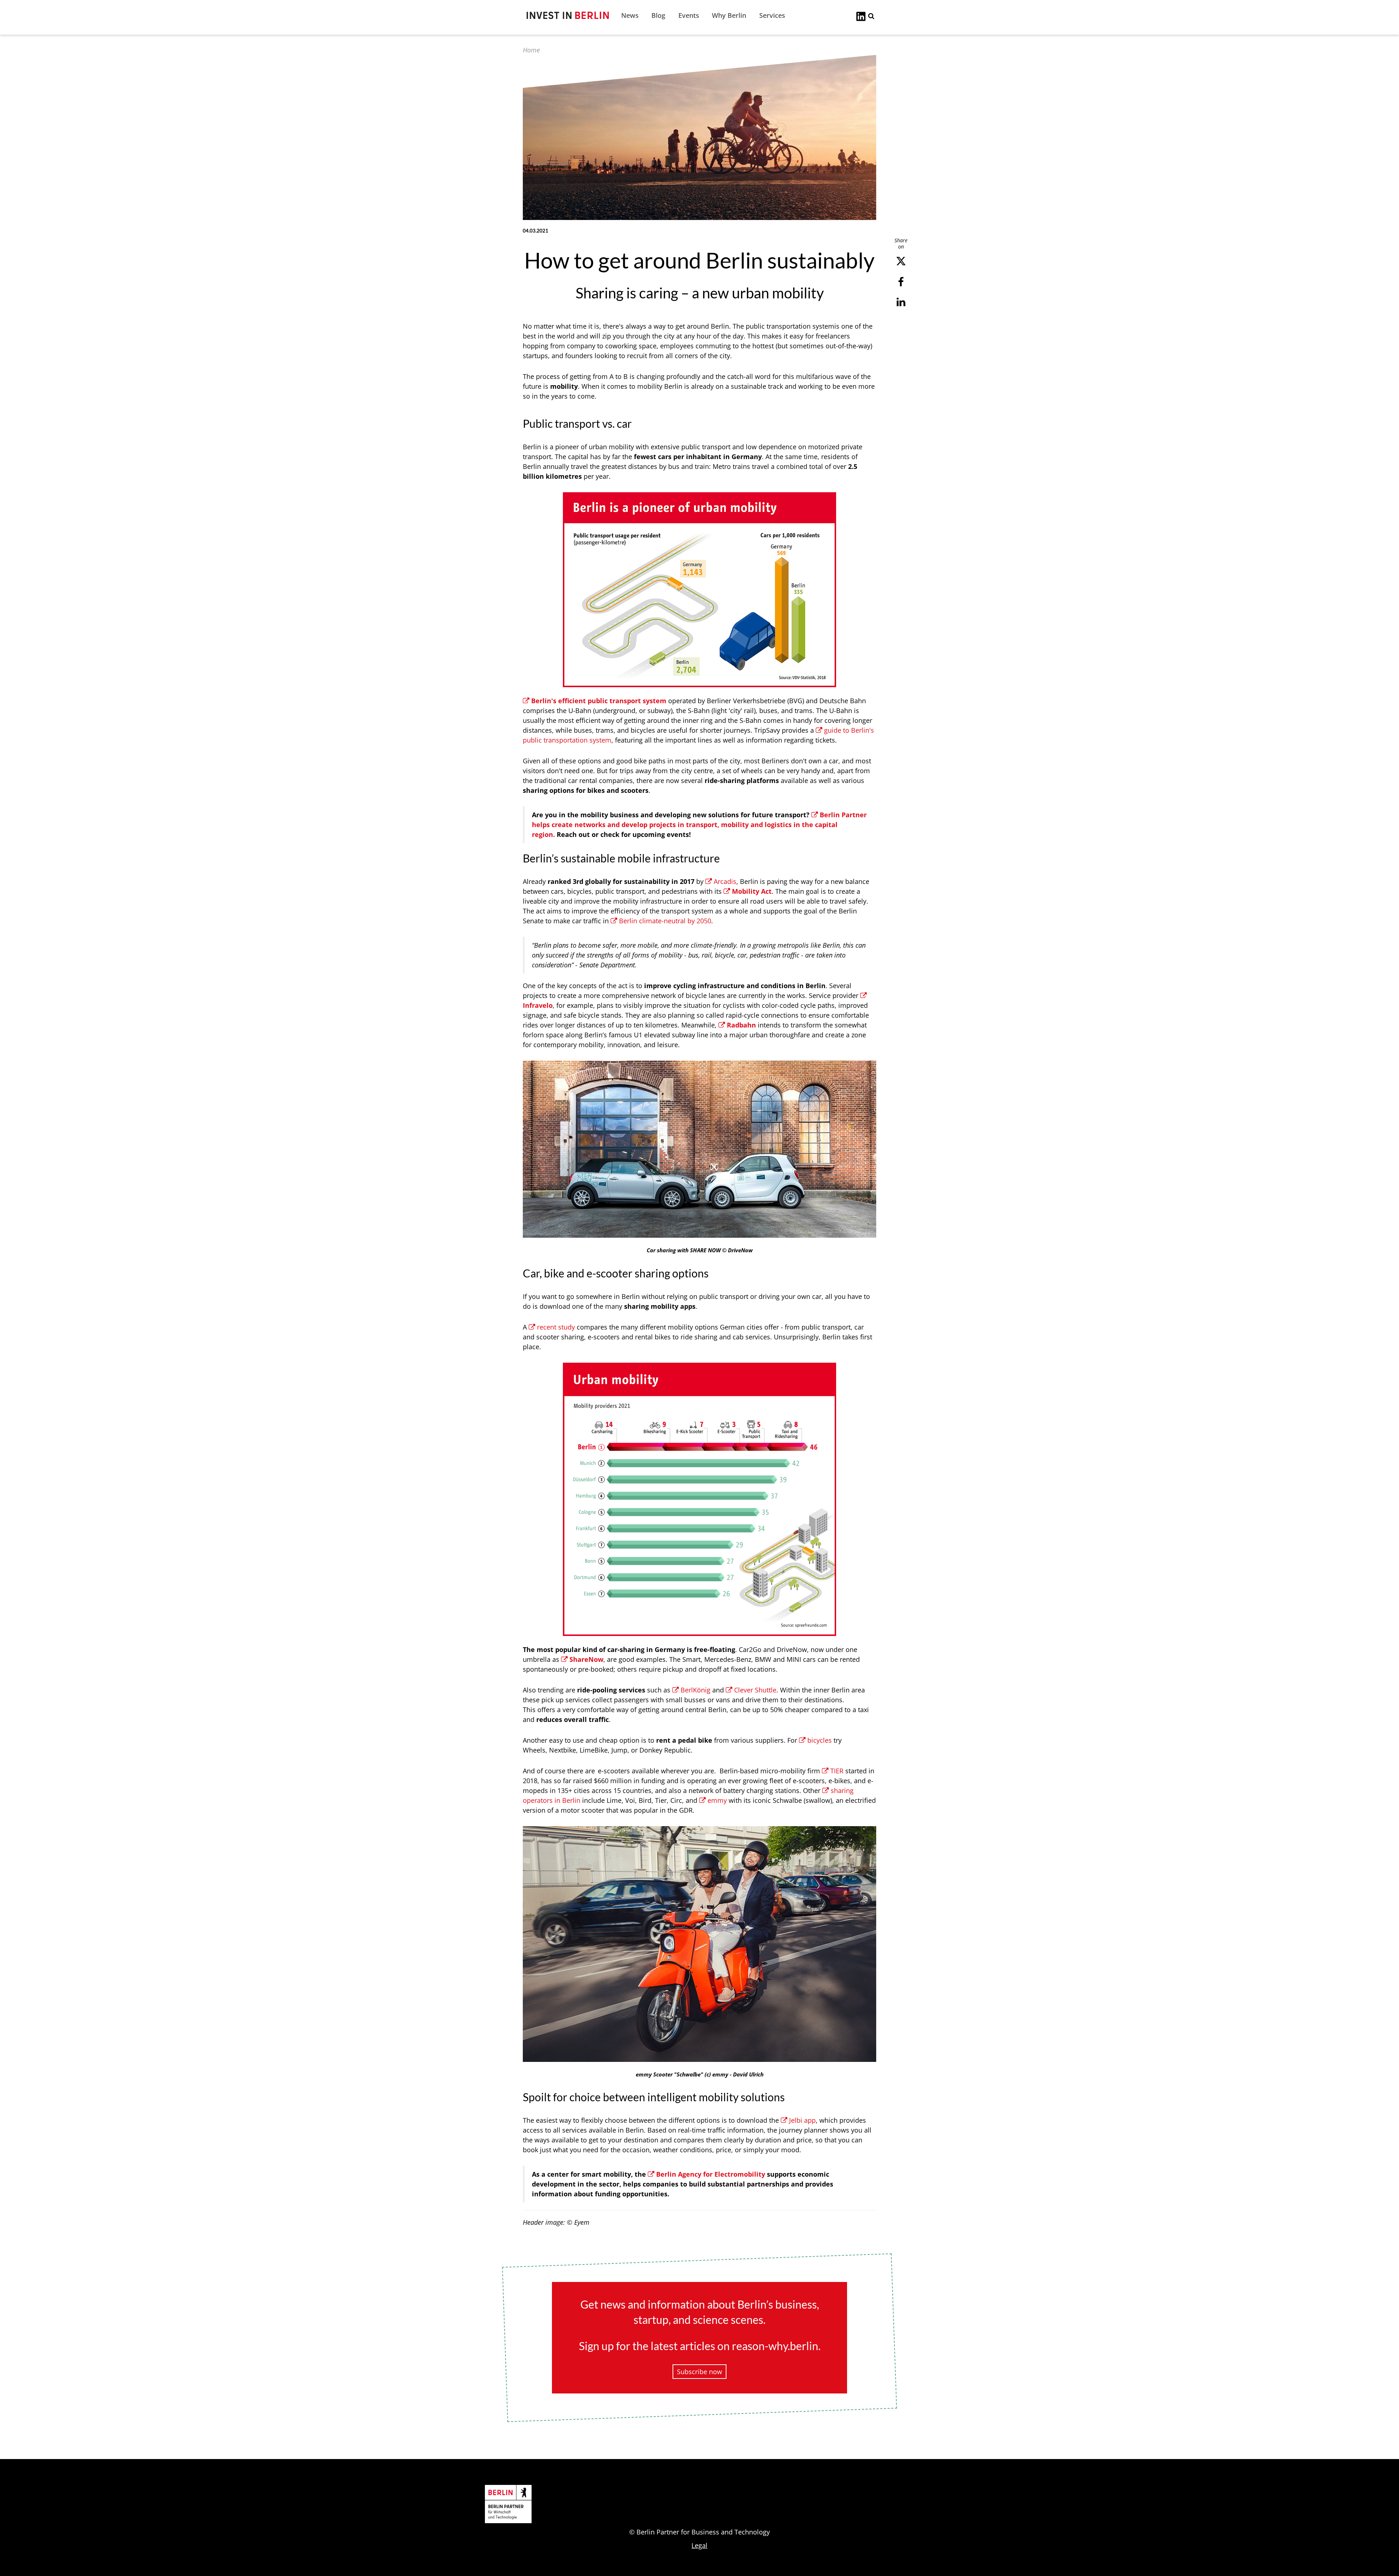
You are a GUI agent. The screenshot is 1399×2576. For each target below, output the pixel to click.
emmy (718, 1800)
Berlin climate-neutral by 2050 (665, 921)
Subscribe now (699, 2372)
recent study (556, 1327)
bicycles (820, 1740)
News (630, 15)
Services (772, 15)
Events (689, 15)
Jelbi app (802, 2120)
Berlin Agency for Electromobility (711, 2174)
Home (531, 50)
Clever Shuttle (755, 1690)
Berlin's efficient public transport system (599, 701)
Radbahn (741, 1025)
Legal (699, 2545)
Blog (658, 15)
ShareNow (586, 1659)
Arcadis (725, 881)
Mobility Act (752, 891)
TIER (837, 1771)
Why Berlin (729, 15)
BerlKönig (696, 1690)
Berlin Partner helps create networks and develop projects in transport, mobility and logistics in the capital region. (699, 825)
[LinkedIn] (861, 16)
